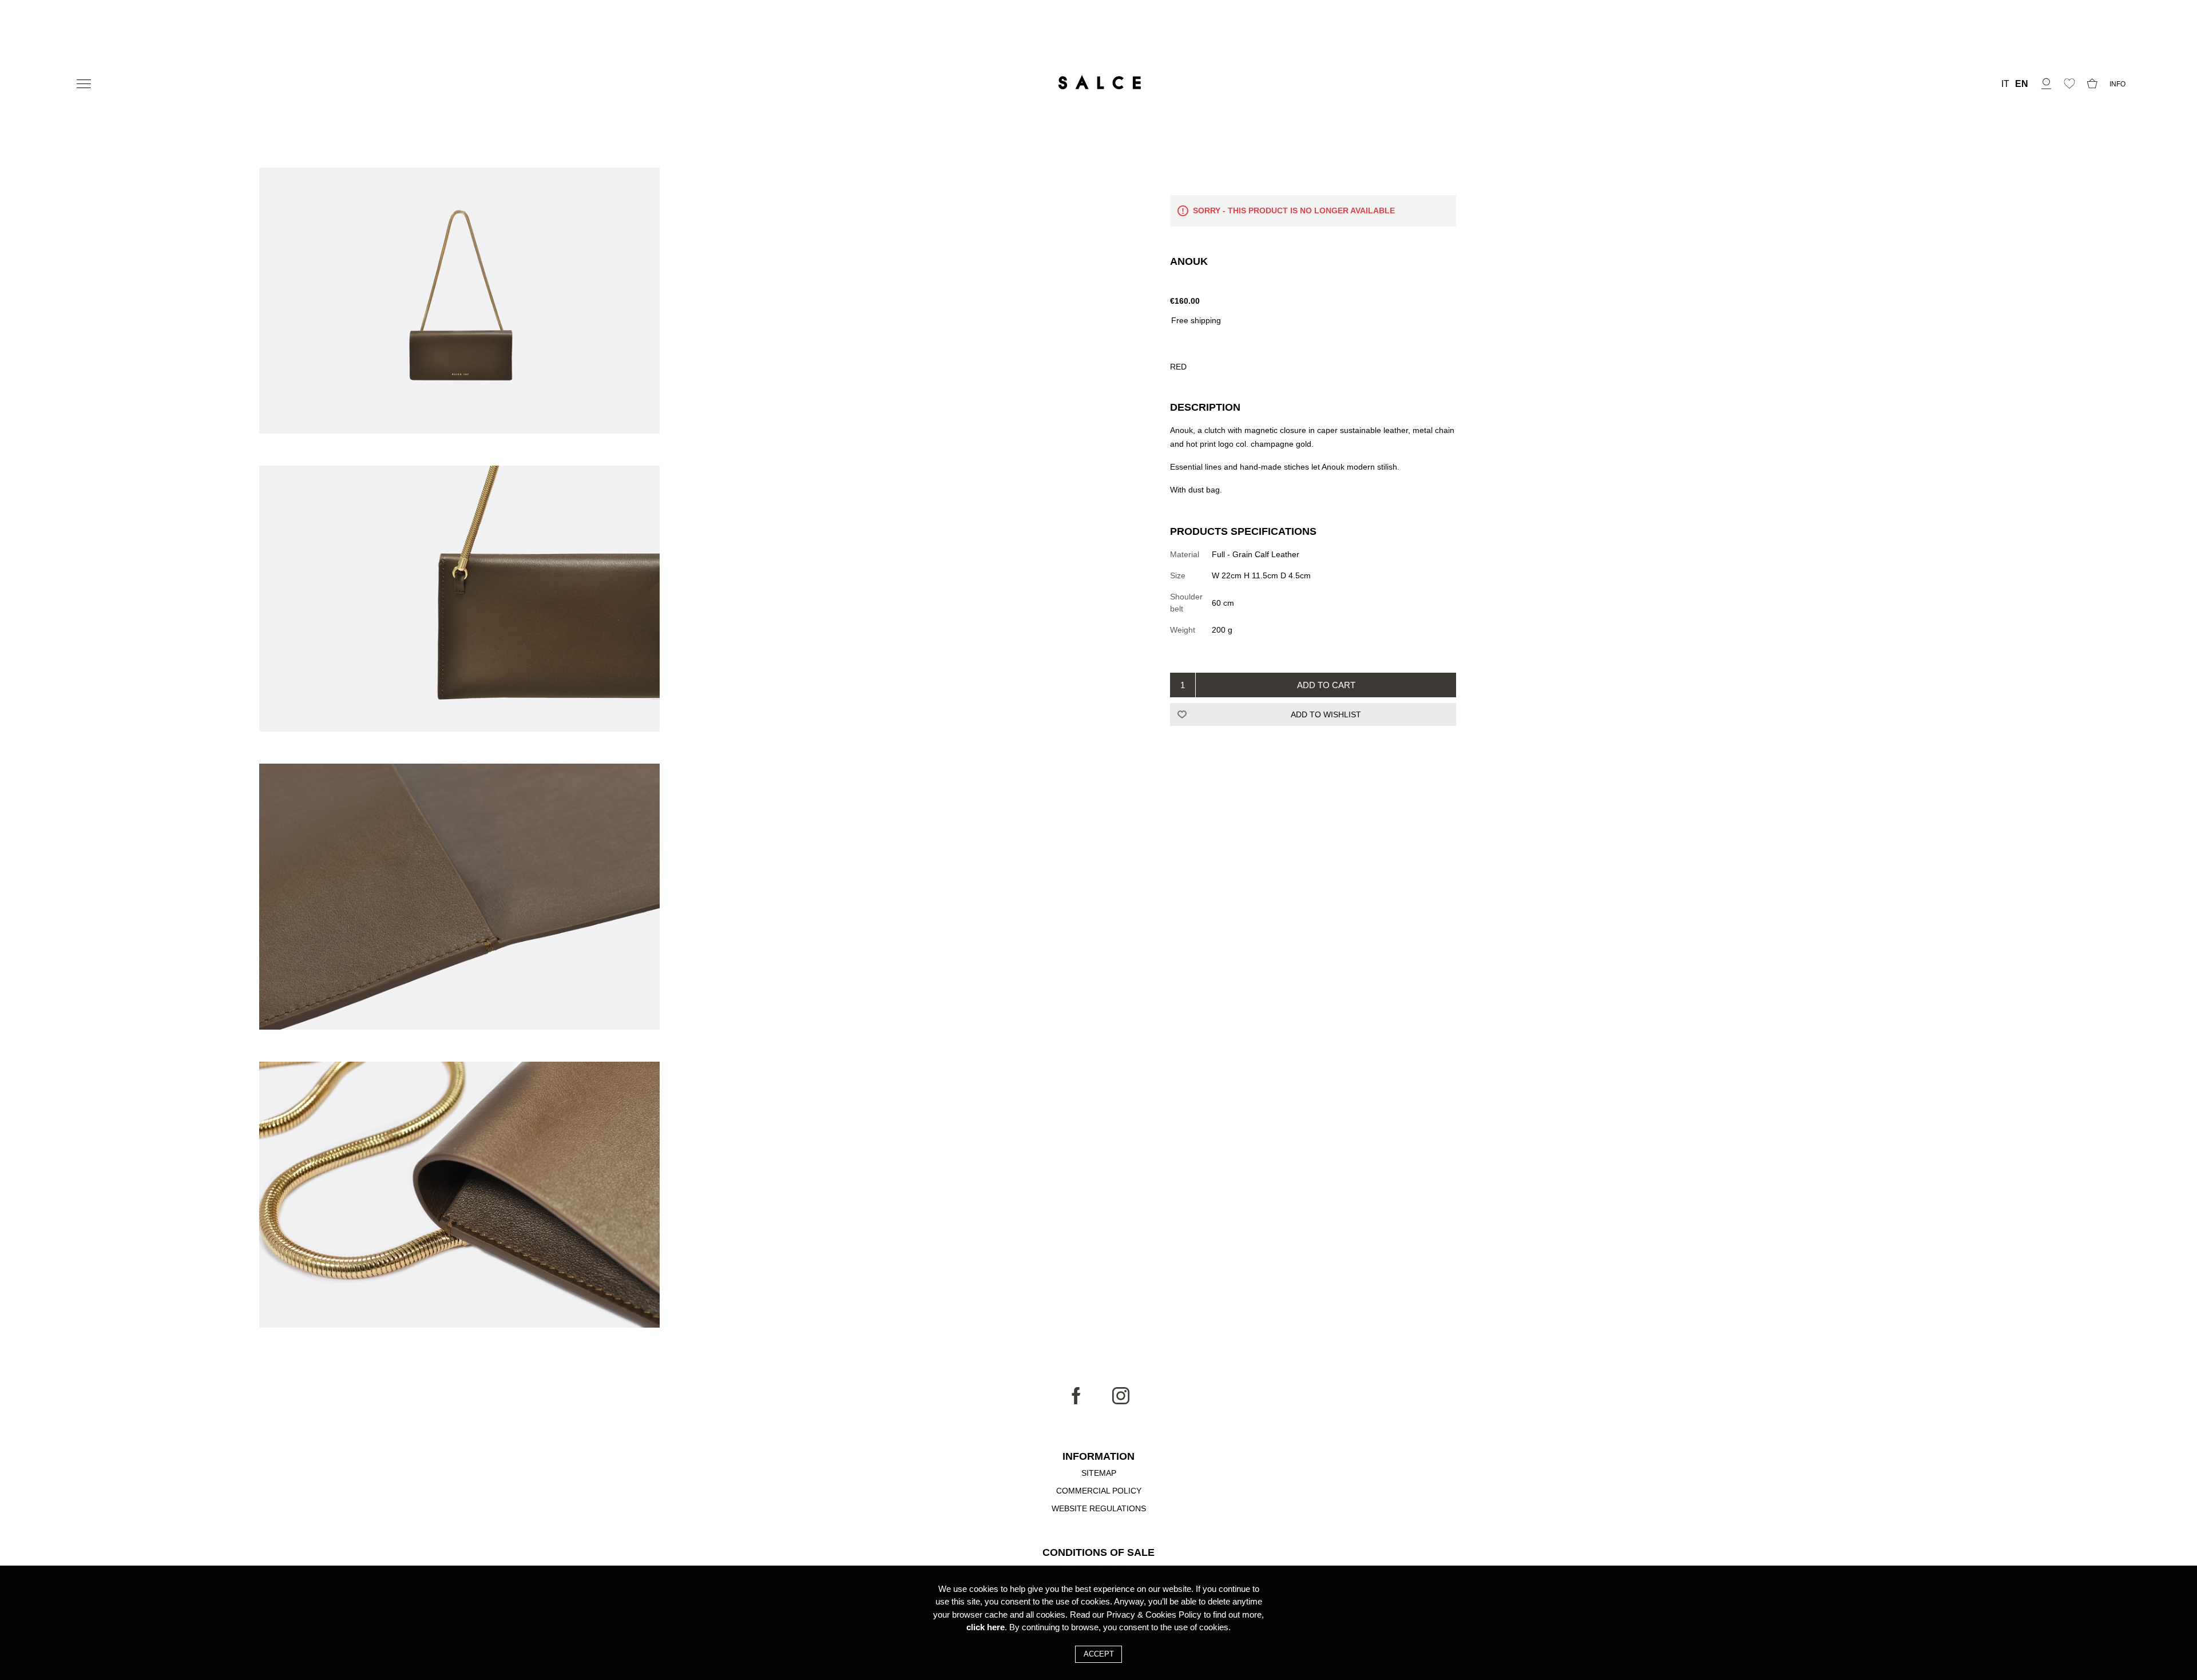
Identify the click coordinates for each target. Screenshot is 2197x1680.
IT (2005, 84)
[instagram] (1121, 1401)
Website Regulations (1099, 1508)
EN (2022, 84)
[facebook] (1076, 1401)
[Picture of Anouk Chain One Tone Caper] (459, 302)
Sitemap (1099, 1473)
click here (986, 1627)
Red (1178, 367)
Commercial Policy (1099, 1491)
